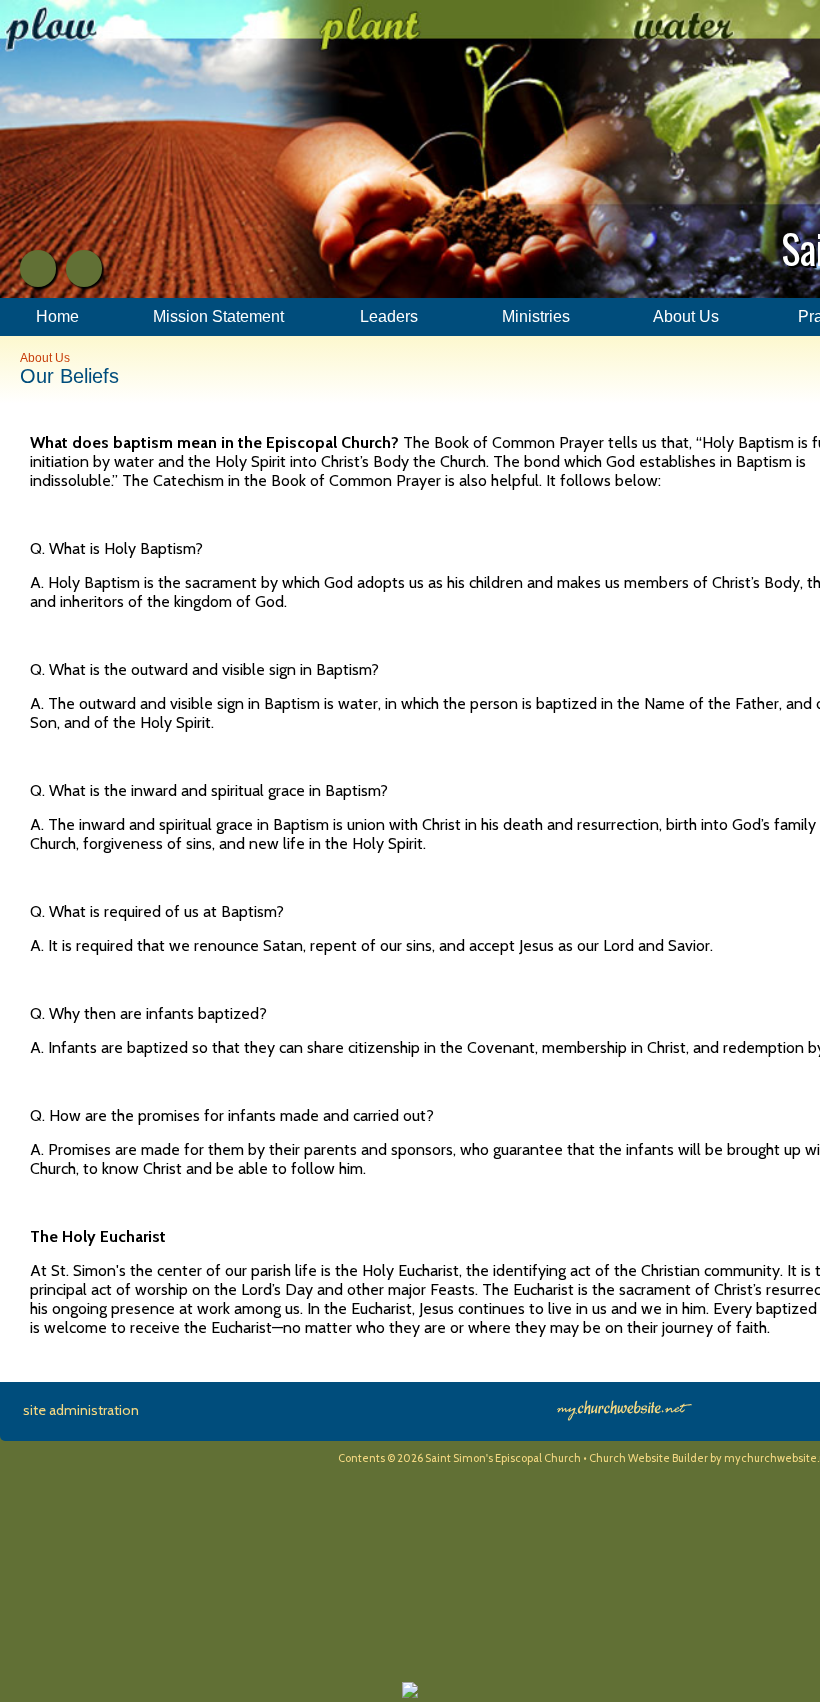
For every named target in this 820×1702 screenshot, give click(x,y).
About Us (45, 358)
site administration (81, 1410)
